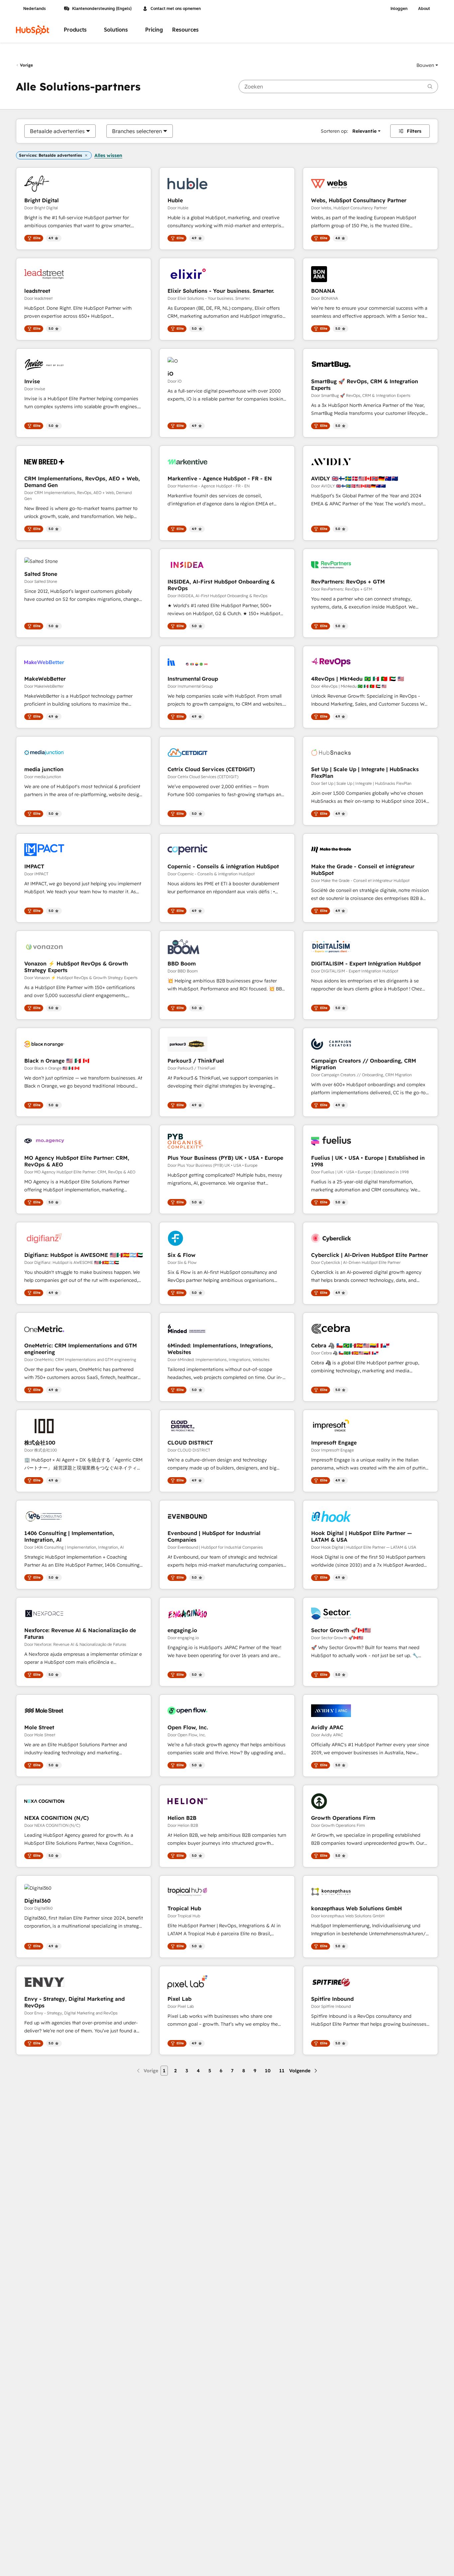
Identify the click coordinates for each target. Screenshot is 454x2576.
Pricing (154, 30)
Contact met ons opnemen (176, 9)
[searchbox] (338, 86)
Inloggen (399, 9)
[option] (57, 131)
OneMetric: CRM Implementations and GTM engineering (81, 1349)
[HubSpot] (33, 30)
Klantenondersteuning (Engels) (102, 9)
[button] (427, 65)
